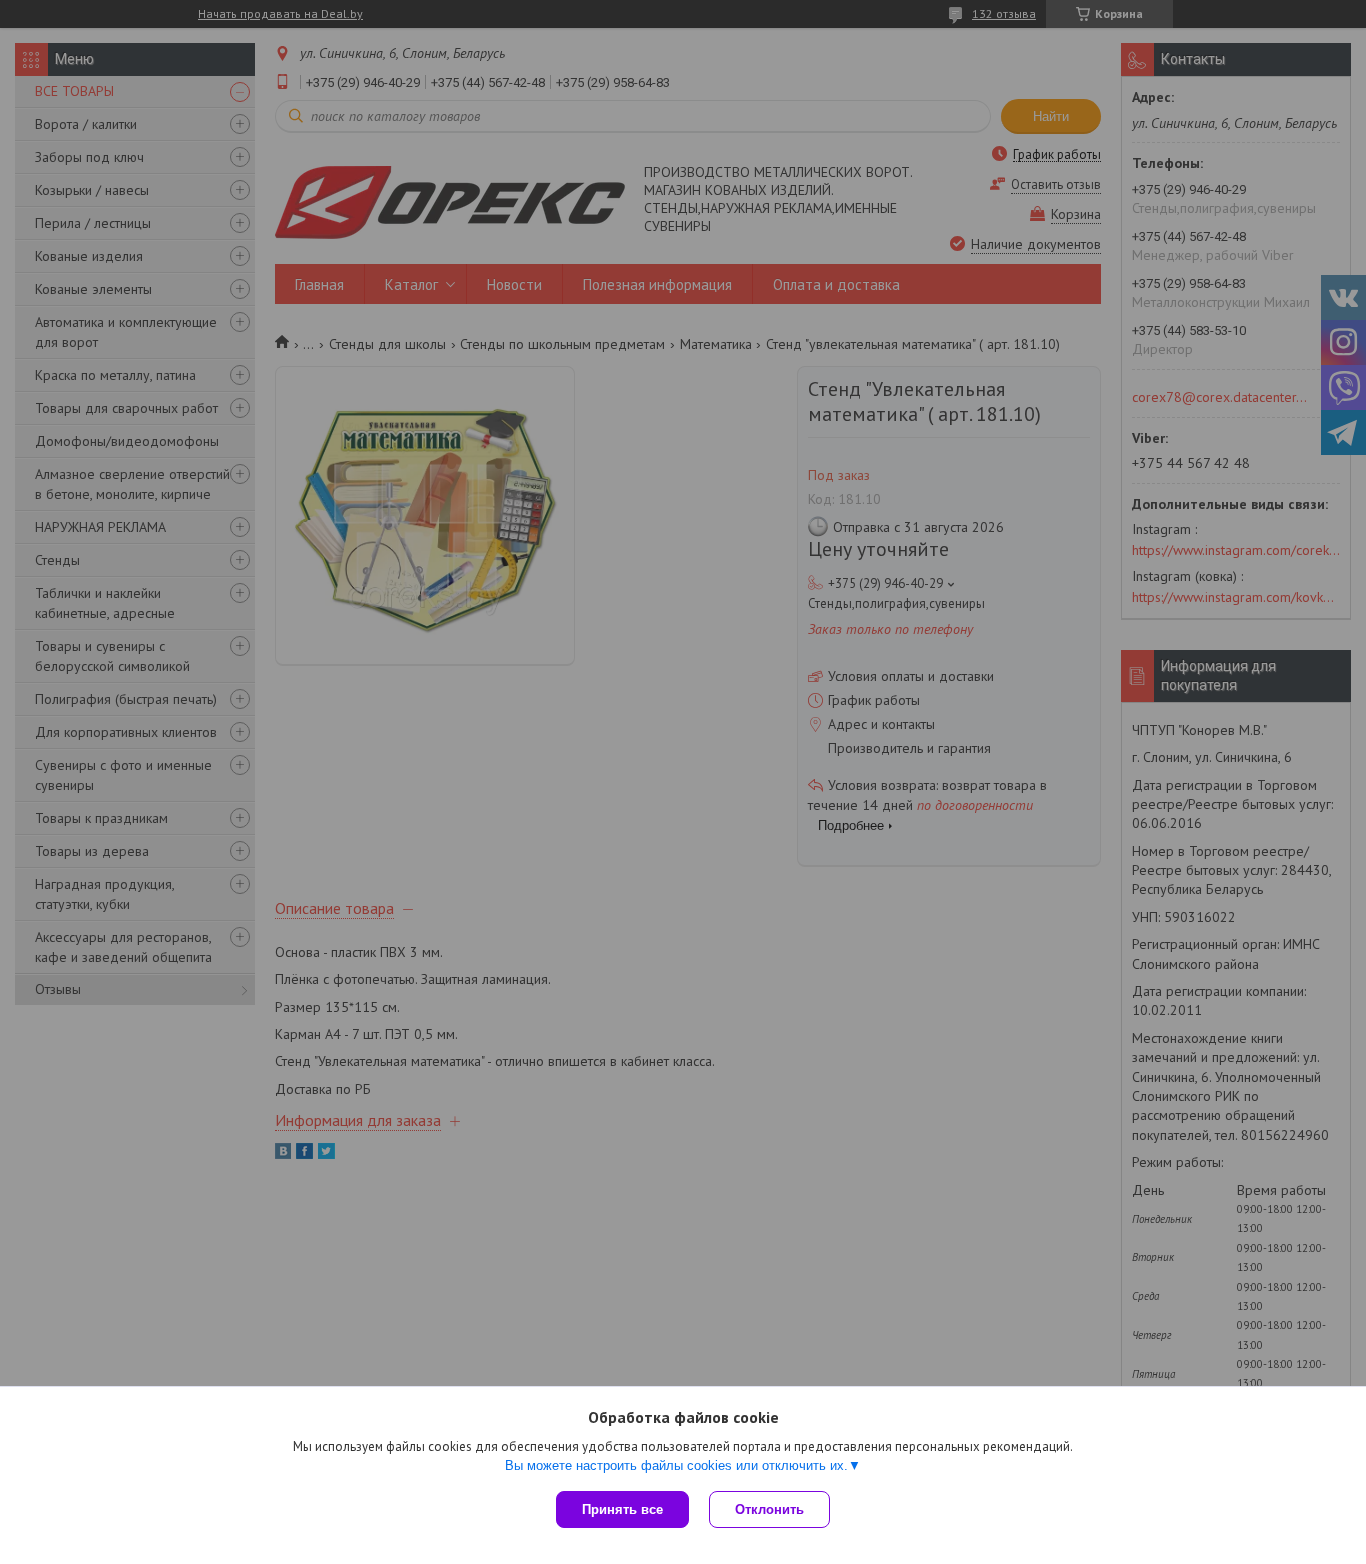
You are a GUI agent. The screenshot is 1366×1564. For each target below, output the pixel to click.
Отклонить (769, 1509)
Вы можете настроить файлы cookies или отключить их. (676, 1465)
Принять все (622, 1509)
